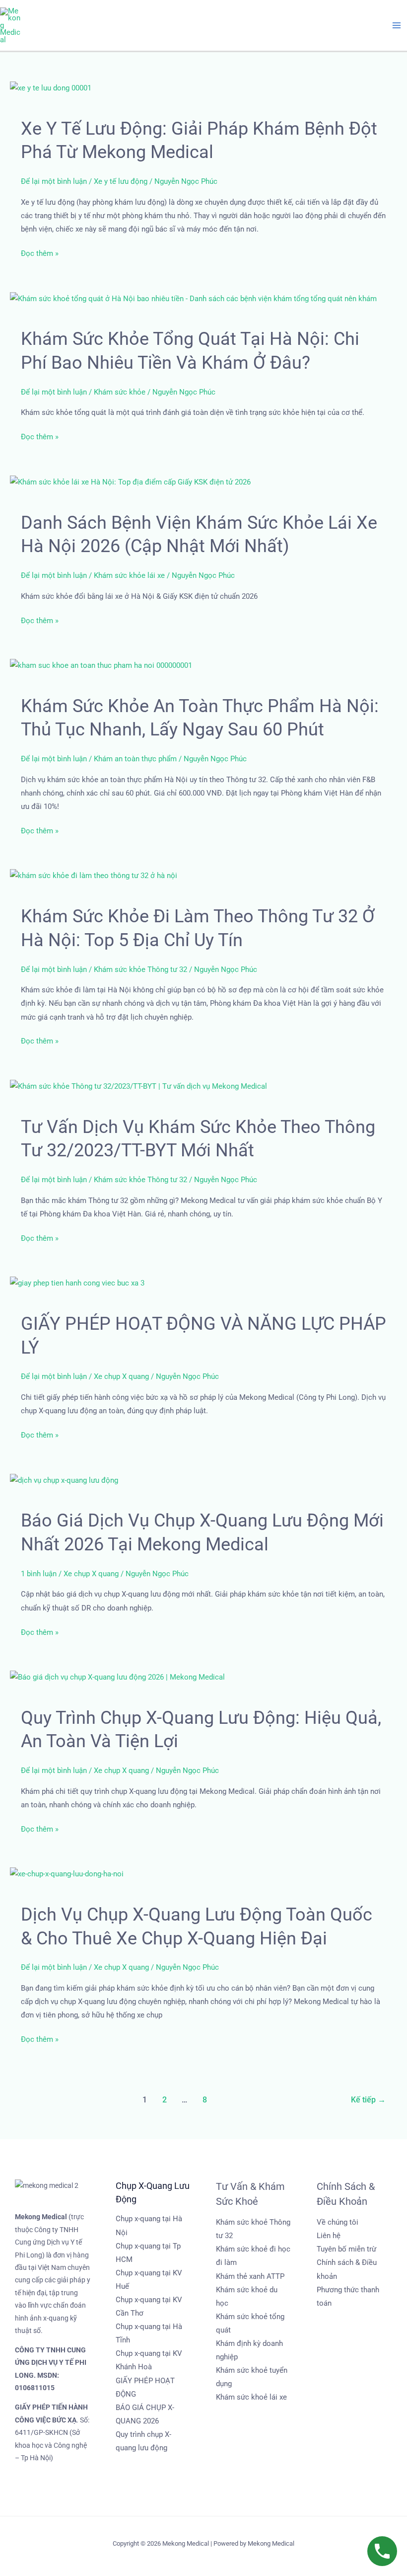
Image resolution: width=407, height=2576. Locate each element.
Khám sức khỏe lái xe (129, 575)
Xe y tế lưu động (121, 181)
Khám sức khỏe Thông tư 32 (140, 969)
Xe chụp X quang (121, 1376)
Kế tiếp (368, 2100)
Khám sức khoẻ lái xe (251, 2397)
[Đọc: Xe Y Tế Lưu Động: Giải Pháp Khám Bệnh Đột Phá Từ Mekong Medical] (51, 87)
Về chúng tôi (338, 2222)
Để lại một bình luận (54, 181)
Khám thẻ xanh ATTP (250, 2276)
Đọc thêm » (40, 254)
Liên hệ (329, 2236)
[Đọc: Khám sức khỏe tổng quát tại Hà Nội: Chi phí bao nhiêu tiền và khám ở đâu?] (193, 298)
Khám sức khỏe (120, 392)
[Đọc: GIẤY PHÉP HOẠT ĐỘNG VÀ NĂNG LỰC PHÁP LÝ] (77, 1283)
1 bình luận (39, 1574)
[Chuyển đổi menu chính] (397, 25)
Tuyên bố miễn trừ (346, 2249)
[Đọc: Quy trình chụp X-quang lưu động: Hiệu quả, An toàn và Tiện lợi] (117, 1677)
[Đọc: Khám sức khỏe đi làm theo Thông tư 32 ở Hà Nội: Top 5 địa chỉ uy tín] (94, 876)
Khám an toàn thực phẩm (135, 759)
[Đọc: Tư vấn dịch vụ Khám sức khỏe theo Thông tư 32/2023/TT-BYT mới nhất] (138, 1086)
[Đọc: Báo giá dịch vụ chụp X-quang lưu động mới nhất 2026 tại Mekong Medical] (64, 1480)
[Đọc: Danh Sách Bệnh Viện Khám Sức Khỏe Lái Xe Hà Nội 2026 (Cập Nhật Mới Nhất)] (130, 482)
